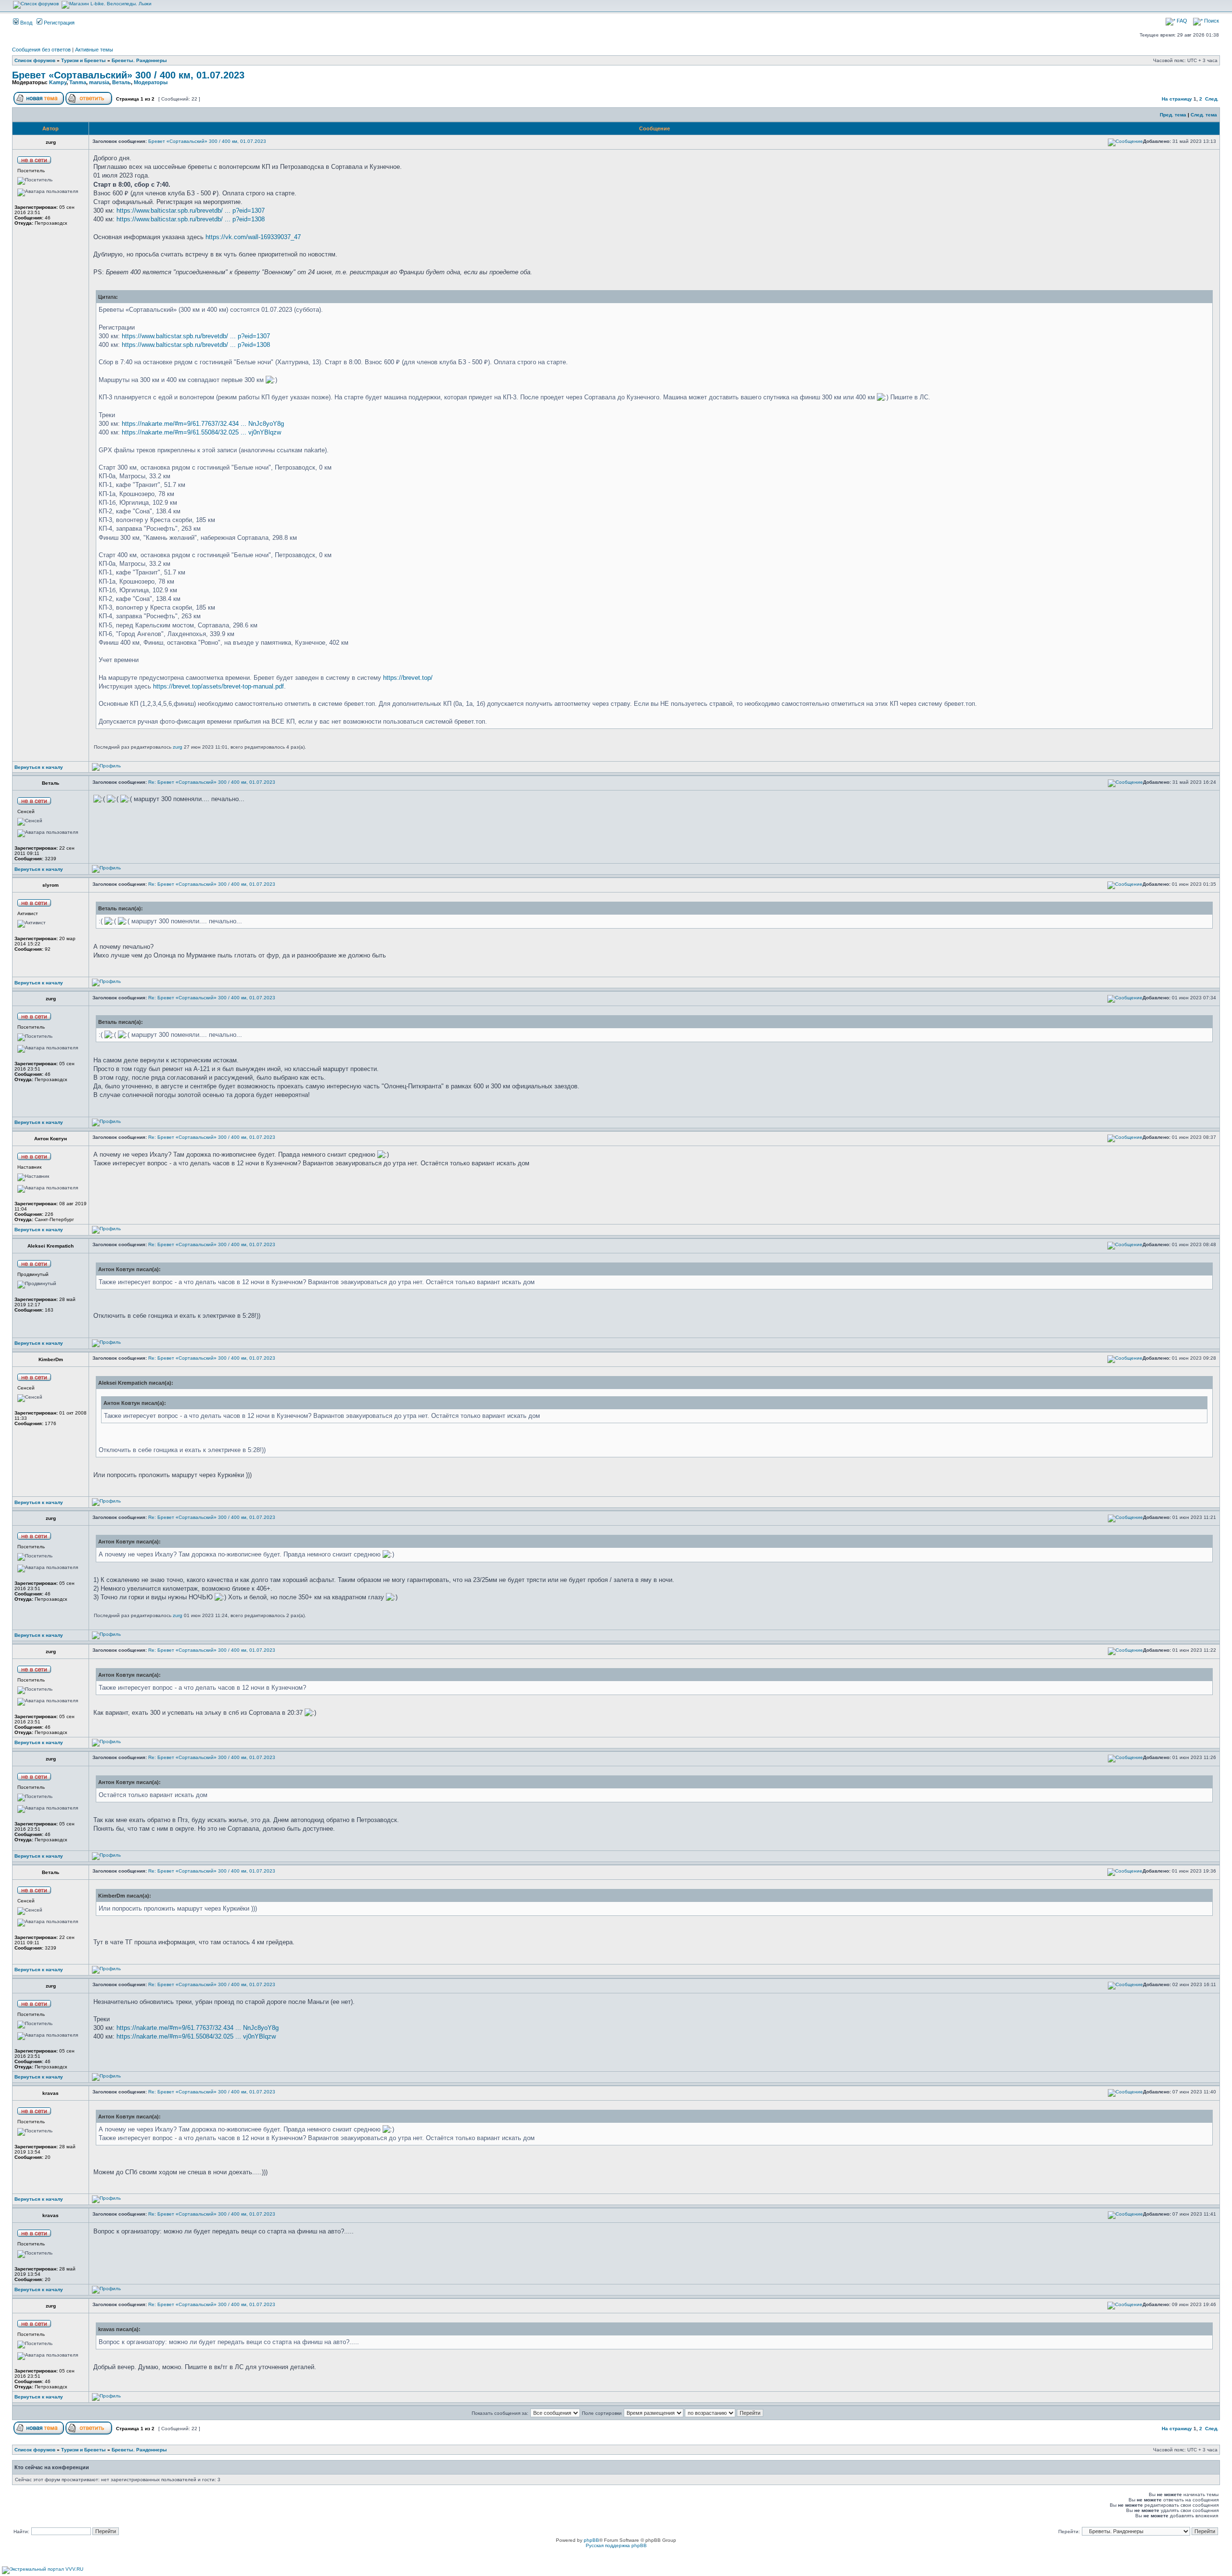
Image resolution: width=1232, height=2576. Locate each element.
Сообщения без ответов (41, 50)
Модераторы (151, 82)
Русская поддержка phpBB (616, 2545)
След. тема (1204, 115)
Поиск (1211, 21)
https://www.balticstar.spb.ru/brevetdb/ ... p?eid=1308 (191, 219)
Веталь (122, 82)
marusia (99, 82)
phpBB (591, 2540)
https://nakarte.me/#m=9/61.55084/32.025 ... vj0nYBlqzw (201, 432)
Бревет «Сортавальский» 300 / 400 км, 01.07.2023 (128, 75)
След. (1212, 99)
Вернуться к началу (39, 767)
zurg (178, 747)
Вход (26, 23)
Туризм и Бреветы (83, 60)
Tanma (78, 82)
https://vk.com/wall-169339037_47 (253, 237)
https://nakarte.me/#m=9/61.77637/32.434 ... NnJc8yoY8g (203, 424)
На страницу (1177, 99)
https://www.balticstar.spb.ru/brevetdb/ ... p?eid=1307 (191, 210)
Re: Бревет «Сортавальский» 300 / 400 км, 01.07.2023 (212, 782)
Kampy (58, 82)
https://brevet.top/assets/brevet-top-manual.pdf (218, 686)
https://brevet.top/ (408, 678)
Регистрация (58, 23)
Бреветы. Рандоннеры (139, 60)
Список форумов (35, 60)
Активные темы (94, 50)
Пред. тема (1173, 115)
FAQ (1181, 21)
